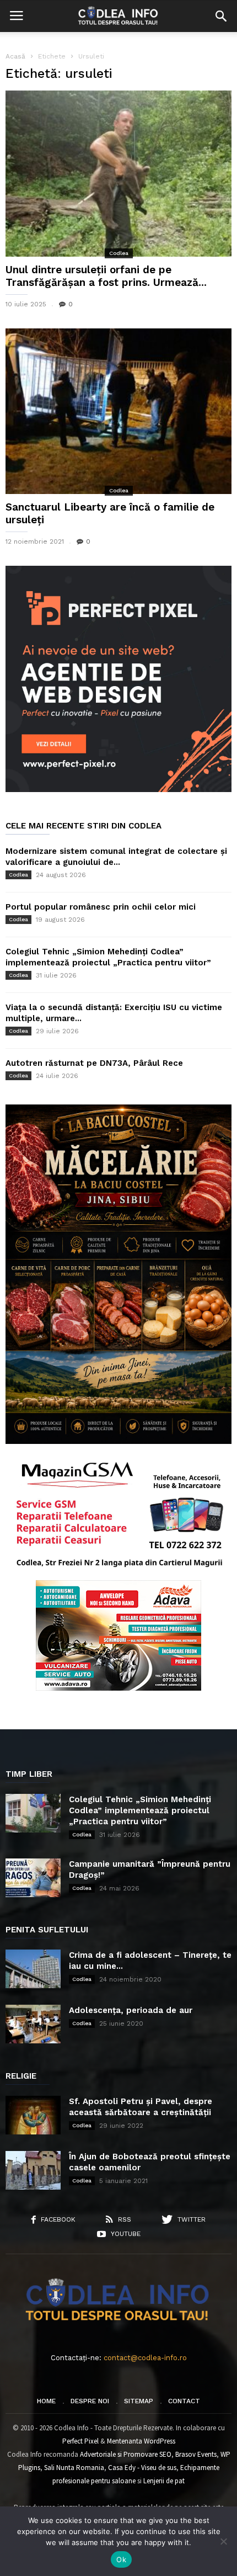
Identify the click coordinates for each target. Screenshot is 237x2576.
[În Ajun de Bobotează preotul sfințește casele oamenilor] (33, 2170)
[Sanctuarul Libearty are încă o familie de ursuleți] (118, 411)
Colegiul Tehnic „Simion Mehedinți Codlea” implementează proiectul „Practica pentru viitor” (140, 1810)
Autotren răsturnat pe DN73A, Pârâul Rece (94, 1063)
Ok (121, 2559)
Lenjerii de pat (164, 2481)
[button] (221, 16)
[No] (223, 2541)
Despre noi (90, 2401)
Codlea (119, 253)
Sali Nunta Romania (74, 2468)
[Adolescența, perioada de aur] (33, 2024)
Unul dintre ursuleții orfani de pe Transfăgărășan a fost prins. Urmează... (106, 276)
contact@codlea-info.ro (145, 2358)
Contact (184, 2401)
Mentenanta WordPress (141, 2441)
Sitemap (139, 2401)
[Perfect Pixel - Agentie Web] (118, 790)
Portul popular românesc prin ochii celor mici (101, 907)
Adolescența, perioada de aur (131, 2010)
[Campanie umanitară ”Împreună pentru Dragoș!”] (33, 1878)
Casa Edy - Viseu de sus (142, 2468)
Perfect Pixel (80, 2441)
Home (46, 2401)
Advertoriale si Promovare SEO (126, 2454)
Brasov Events (196, 2454)
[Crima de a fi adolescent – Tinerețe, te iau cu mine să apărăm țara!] (33, 1969)
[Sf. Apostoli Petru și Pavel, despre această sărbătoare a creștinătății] (33, 2115)
